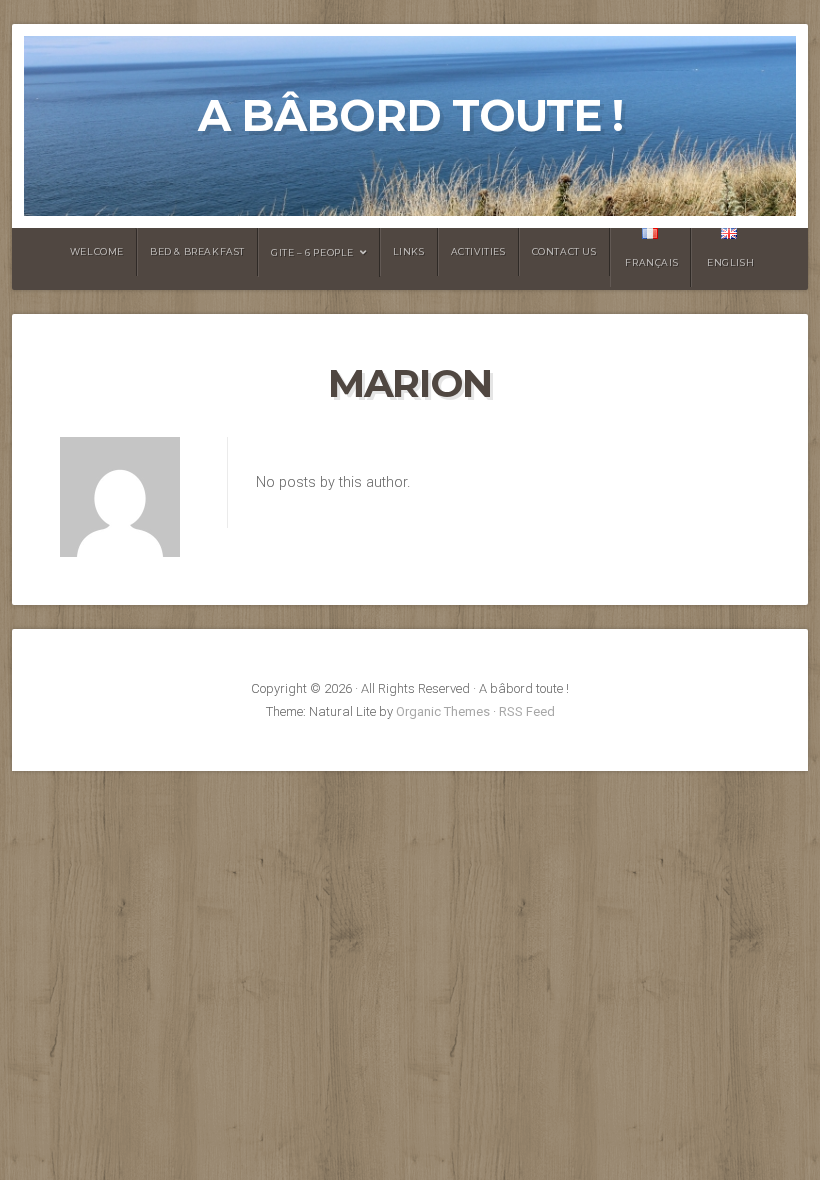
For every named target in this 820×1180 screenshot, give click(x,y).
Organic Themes (443, 711)
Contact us (564, 251)
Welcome (97, 251)
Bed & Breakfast (197, 251)
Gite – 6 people (312, 252)
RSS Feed (527, 711)
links (409, 251)
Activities (478, 251)
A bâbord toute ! (410, 115)
